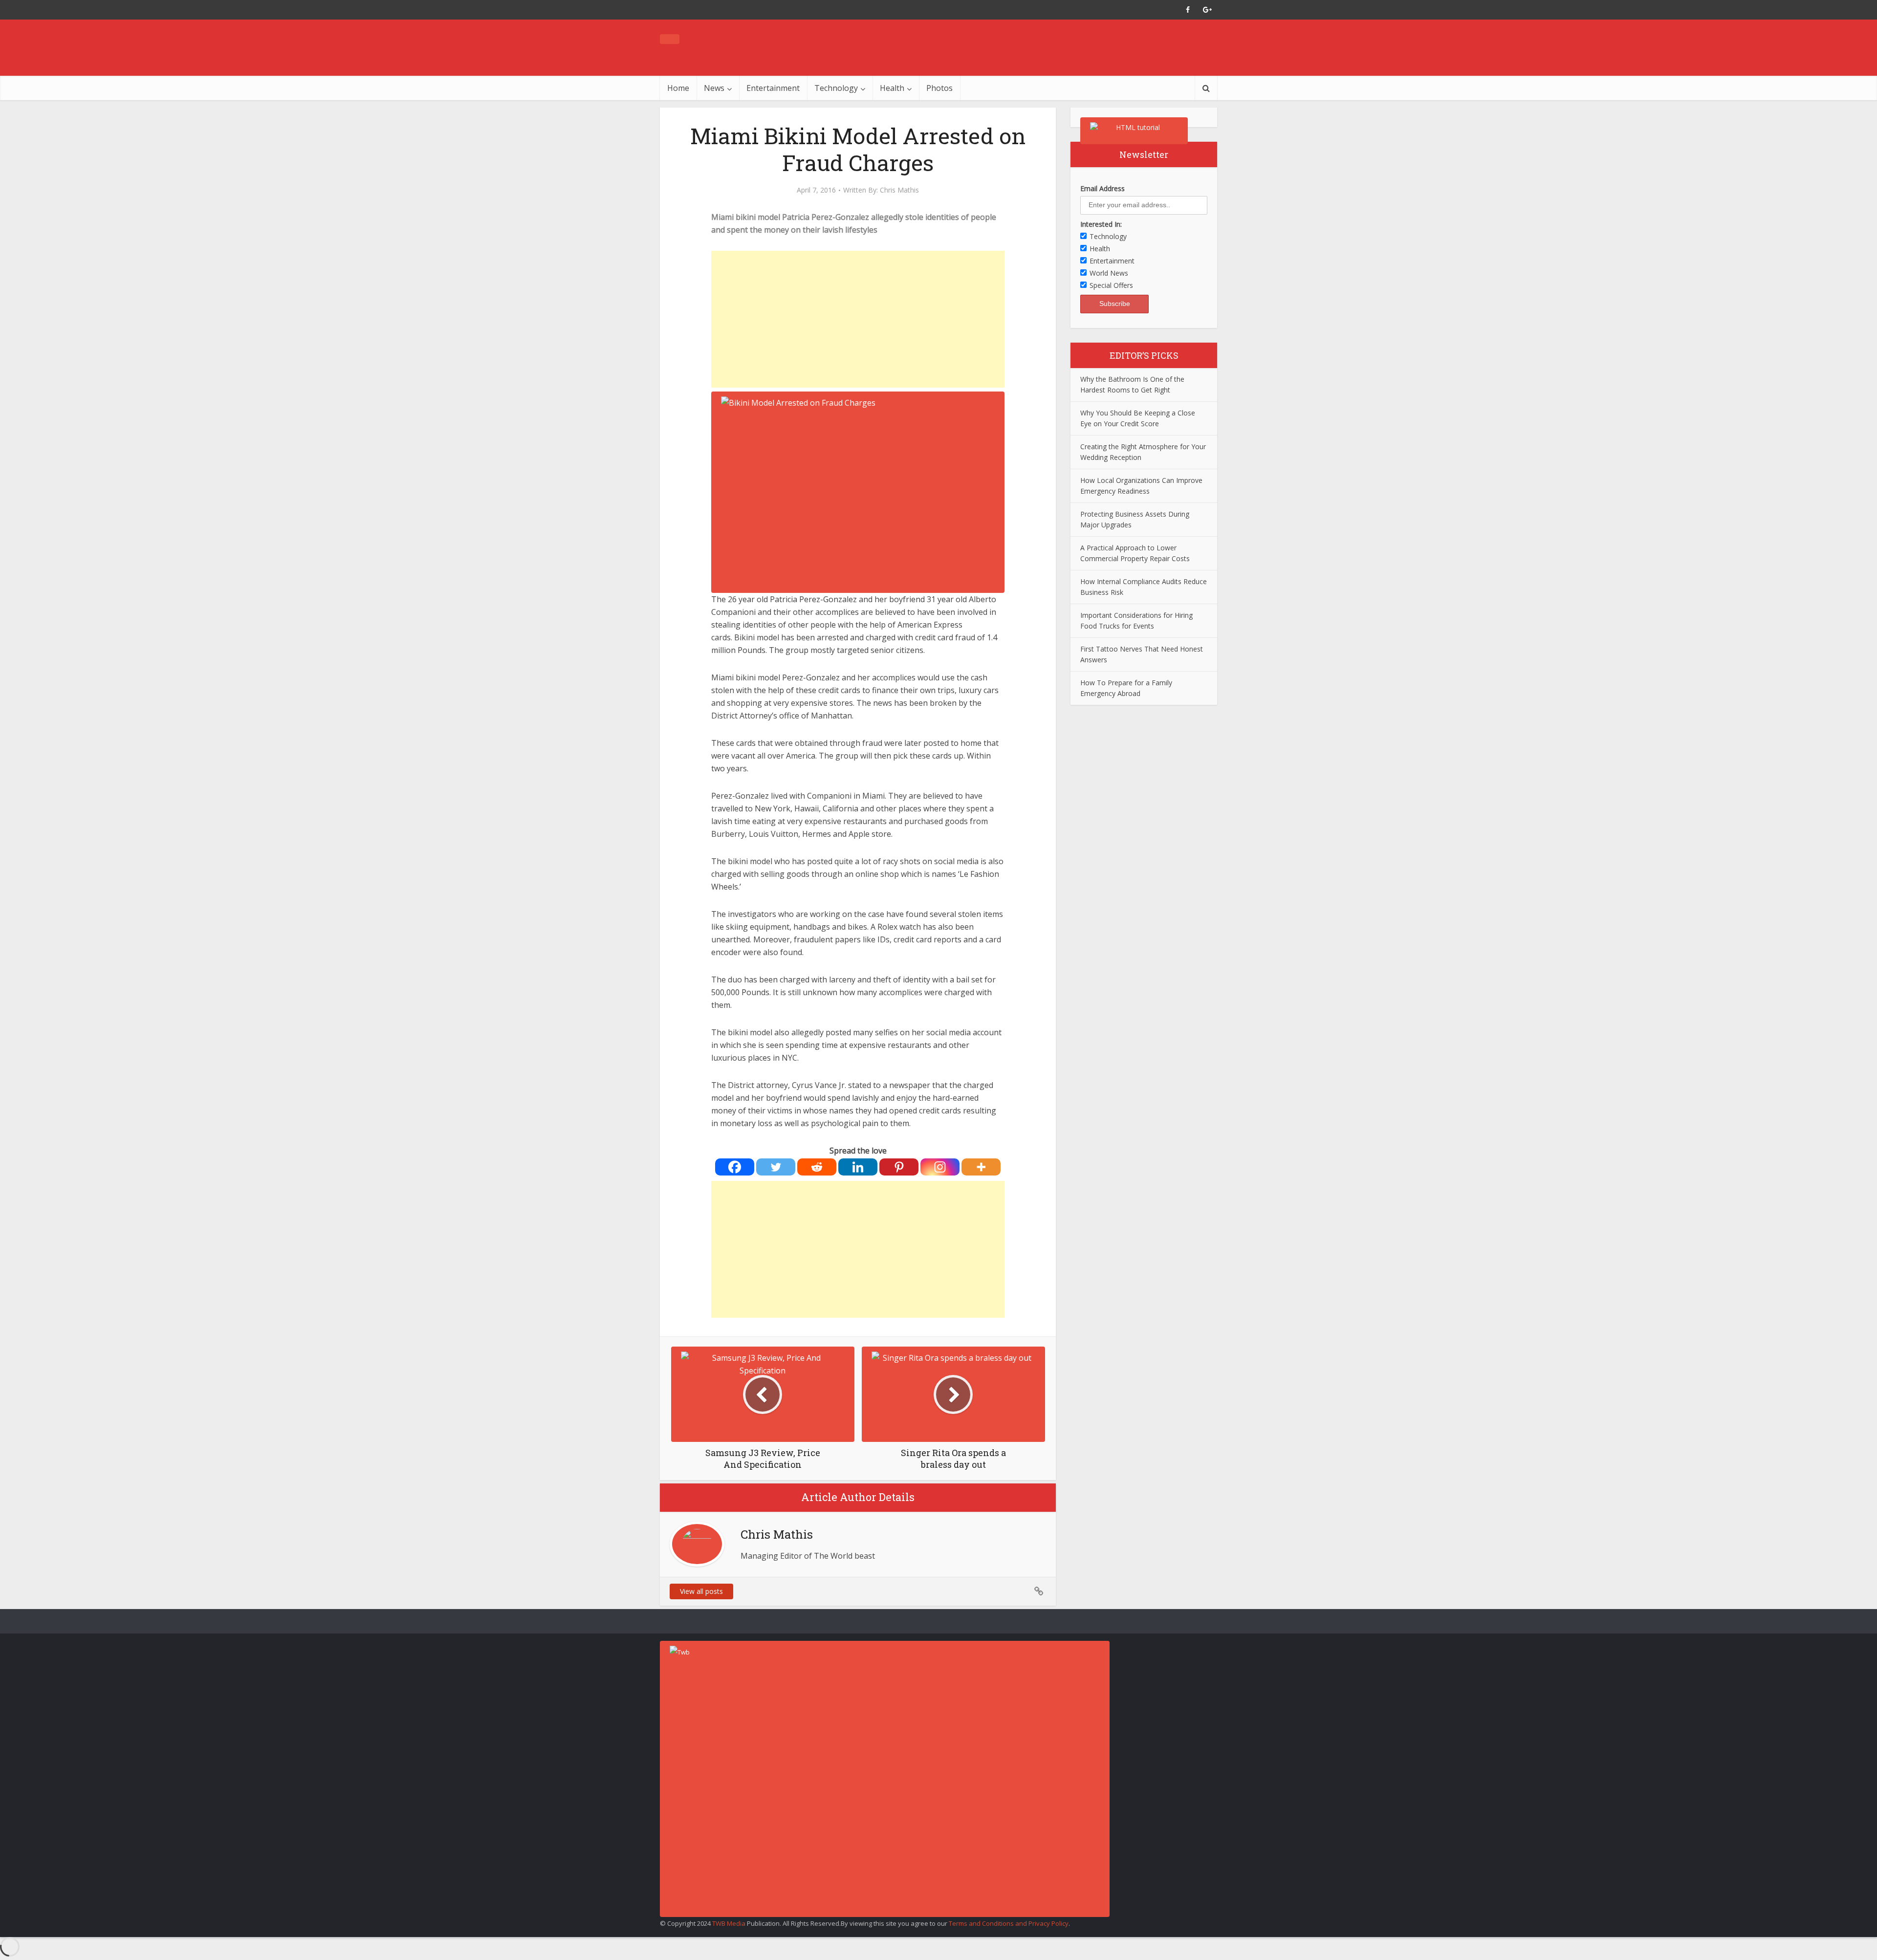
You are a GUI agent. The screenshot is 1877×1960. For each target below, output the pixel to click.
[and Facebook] (1188, 10)
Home (678, 88)
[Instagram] (940, 1167)
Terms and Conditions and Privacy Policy (1009, 1923)
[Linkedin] (858, 1167)
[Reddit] (817, 1167)
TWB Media (729, 1923)
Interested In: (1101, 224)
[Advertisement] (858, 319)
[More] (981, 1167)
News (714, 88)
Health (892, 88)
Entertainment (773, 88)
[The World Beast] (670, 39)
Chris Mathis (899, 190)
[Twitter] (776, 1167)
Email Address (1102, 188)
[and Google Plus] (1207, 10)
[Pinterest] (899, 1167)
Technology (836, 88)
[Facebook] (735, 1167)
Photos (939, 88)
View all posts (701, 1591)
